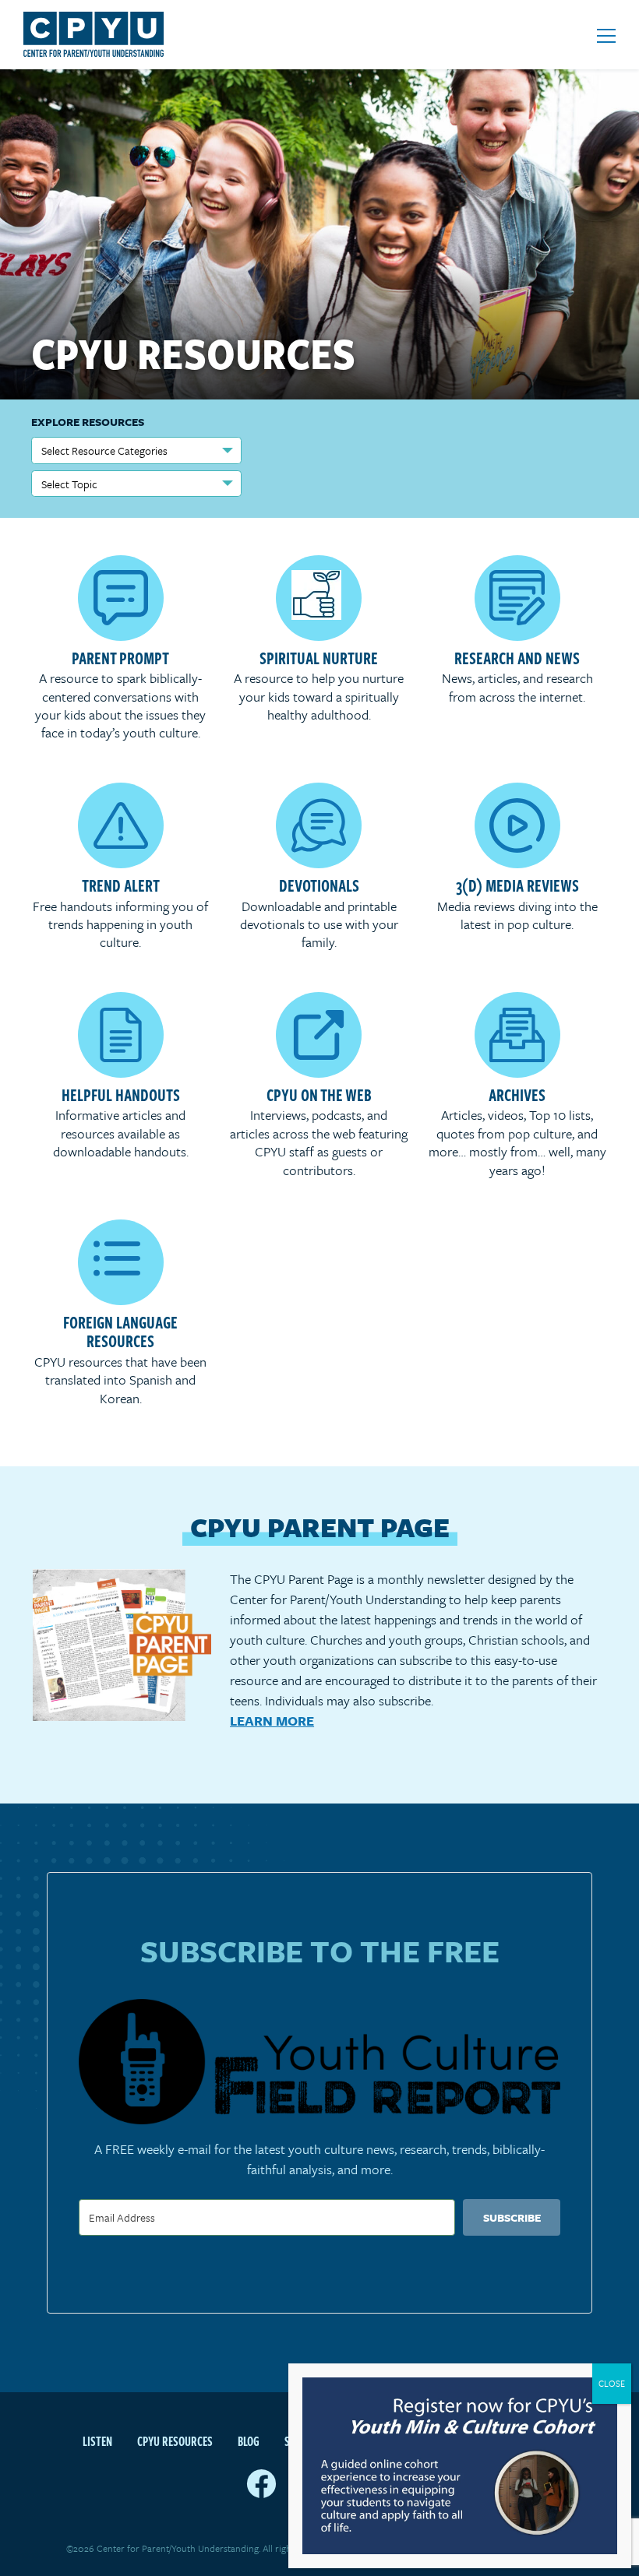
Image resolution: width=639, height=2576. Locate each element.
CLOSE (612, 2383)
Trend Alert (121, 885)
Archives (517, 1094)
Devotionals (319, 885)
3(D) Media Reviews (517, 885)
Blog (249, 2441)
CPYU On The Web (319, 1094)
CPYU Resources (175, 2441)
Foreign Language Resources (120, 1331)
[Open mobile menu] (606, 36)
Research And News (517, 657)
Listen (97, 2441)
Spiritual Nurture (319, 657)
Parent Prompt (120, 657)
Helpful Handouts (121, 1094)
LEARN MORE (272, 1721)
